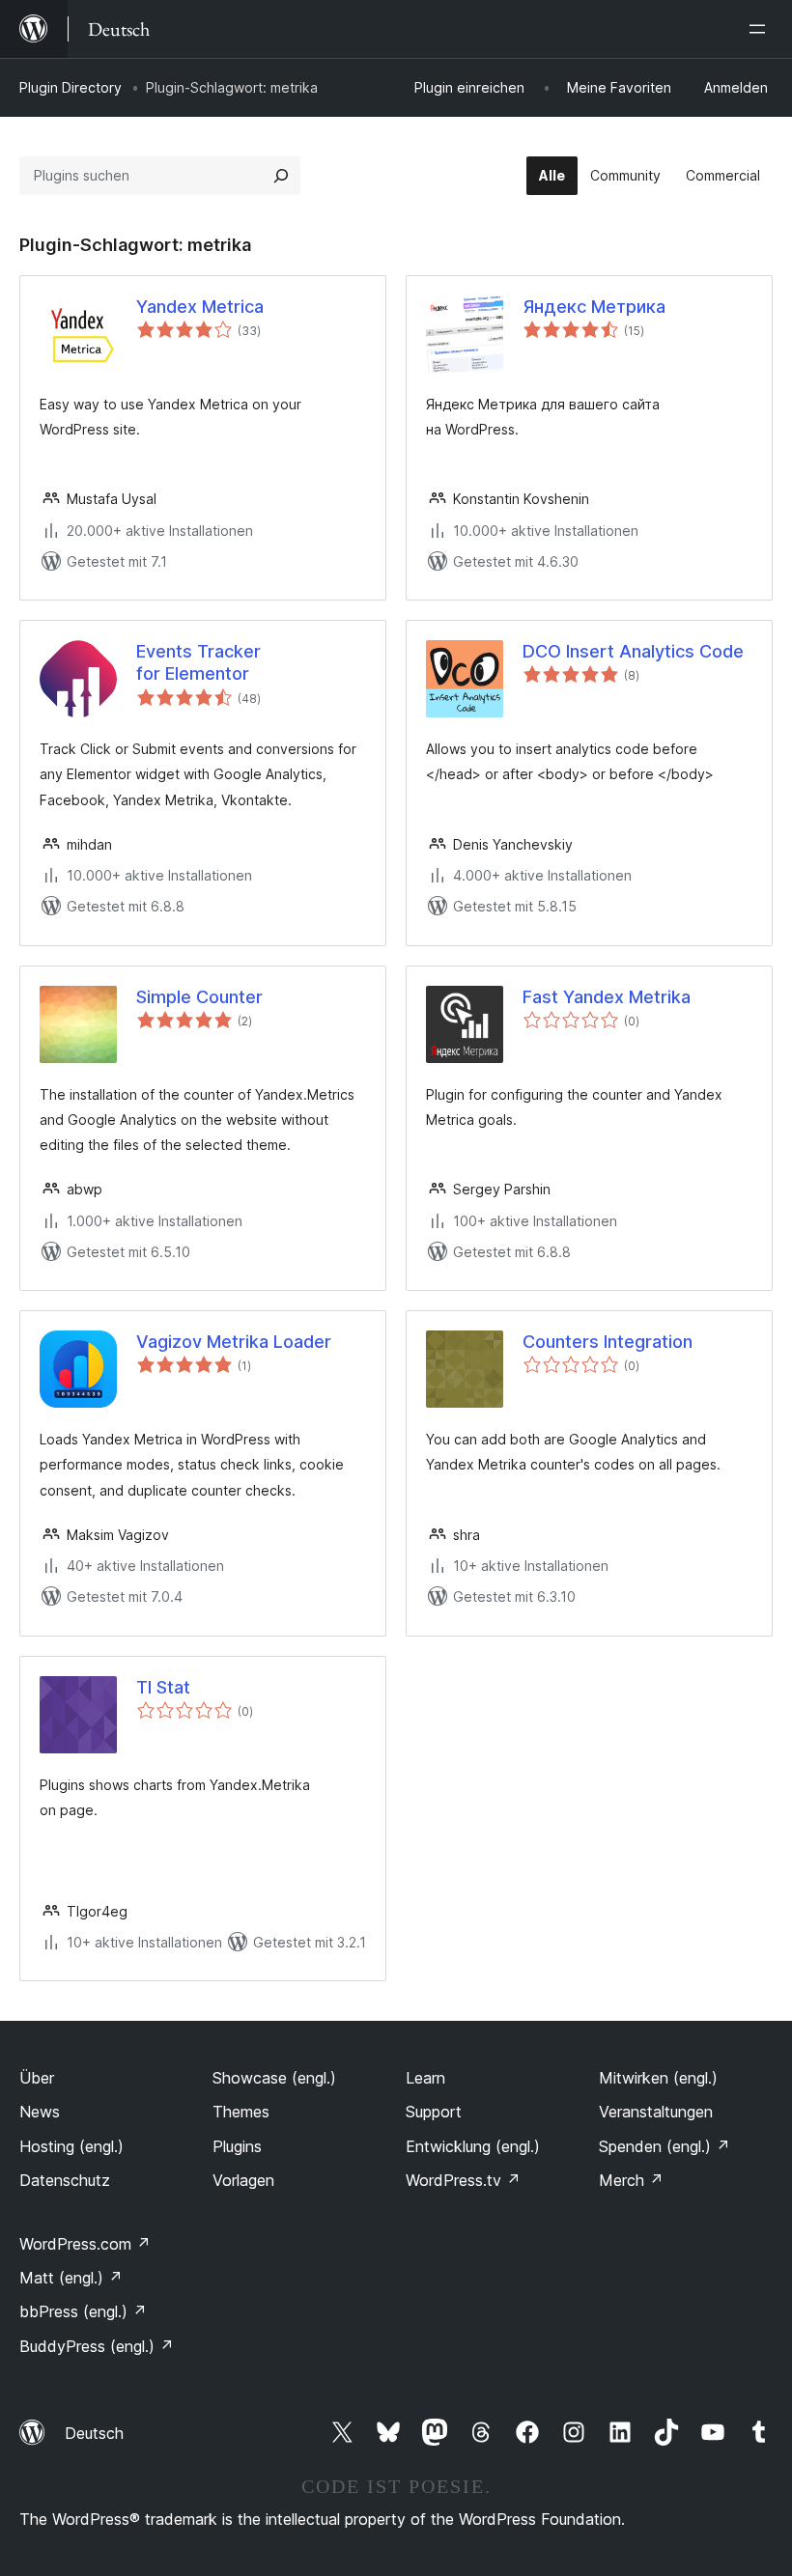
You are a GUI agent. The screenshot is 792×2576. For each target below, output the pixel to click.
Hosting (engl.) (71, 2146)
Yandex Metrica (200, 307)
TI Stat (163, 1687)
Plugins (237, 2146)
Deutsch (94, 2433)
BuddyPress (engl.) (97, 2346)
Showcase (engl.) (274, 2078)
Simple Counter (199, 997)
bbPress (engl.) (83, 2311)
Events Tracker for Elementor (198, 662)
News (40, 2112)
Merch (631, 2180)
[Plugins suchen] (281, 176)
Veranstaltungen (656, 2112)
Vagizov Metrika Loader (234, 1342)
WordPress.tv (463, 2180)
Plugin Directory (71, 87)
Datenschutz (65, 2180)
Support (434, 2112)
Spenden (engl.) (665, 2146)
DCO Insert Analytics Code (633, 651)
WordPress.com (85, 2244)
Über (37, 2078)
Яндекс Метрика (594, 307)
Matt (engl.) (71, 2278)
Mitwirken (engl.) (658, 2078)
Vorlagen (243, 2180)
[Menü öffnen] (761, 29)
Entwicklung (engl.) (473, 2146)
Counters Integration (608, 1342)
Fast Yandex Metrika (607, 997)
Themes (241, 2112)
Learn (425, 2078)
